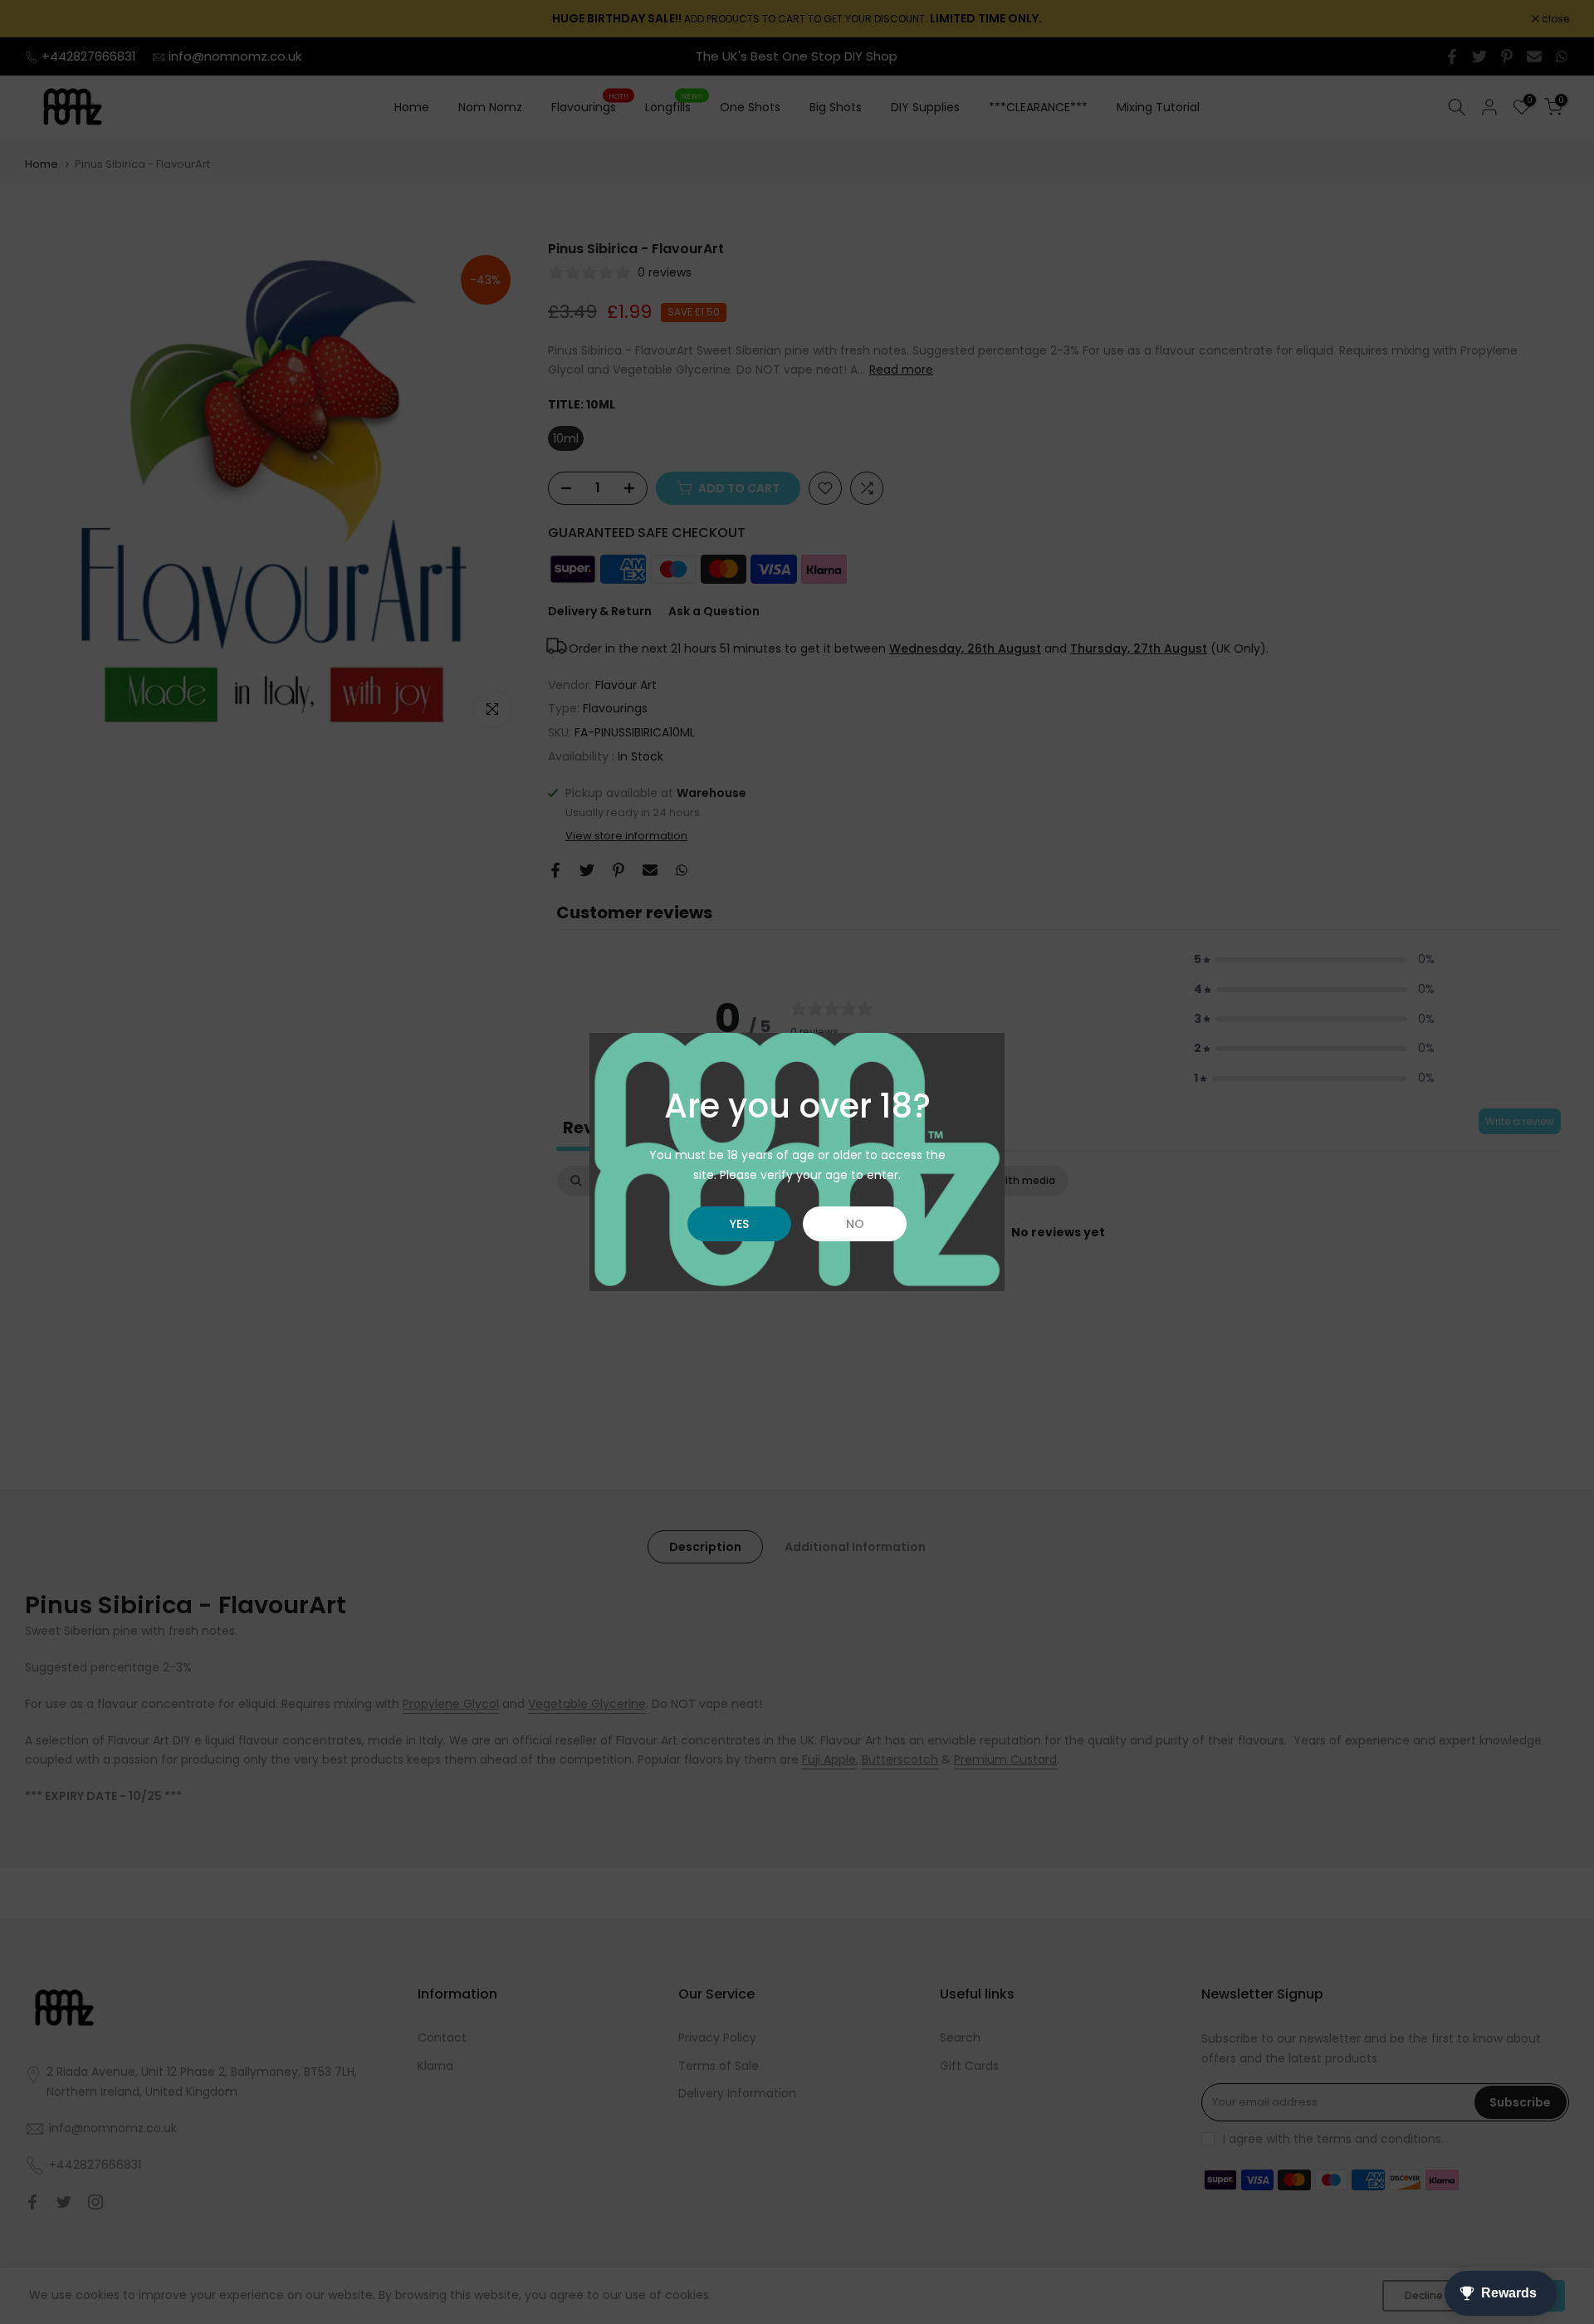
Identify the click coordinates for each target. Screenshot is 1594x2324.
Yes (739, 1224)
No (855, 1224)
